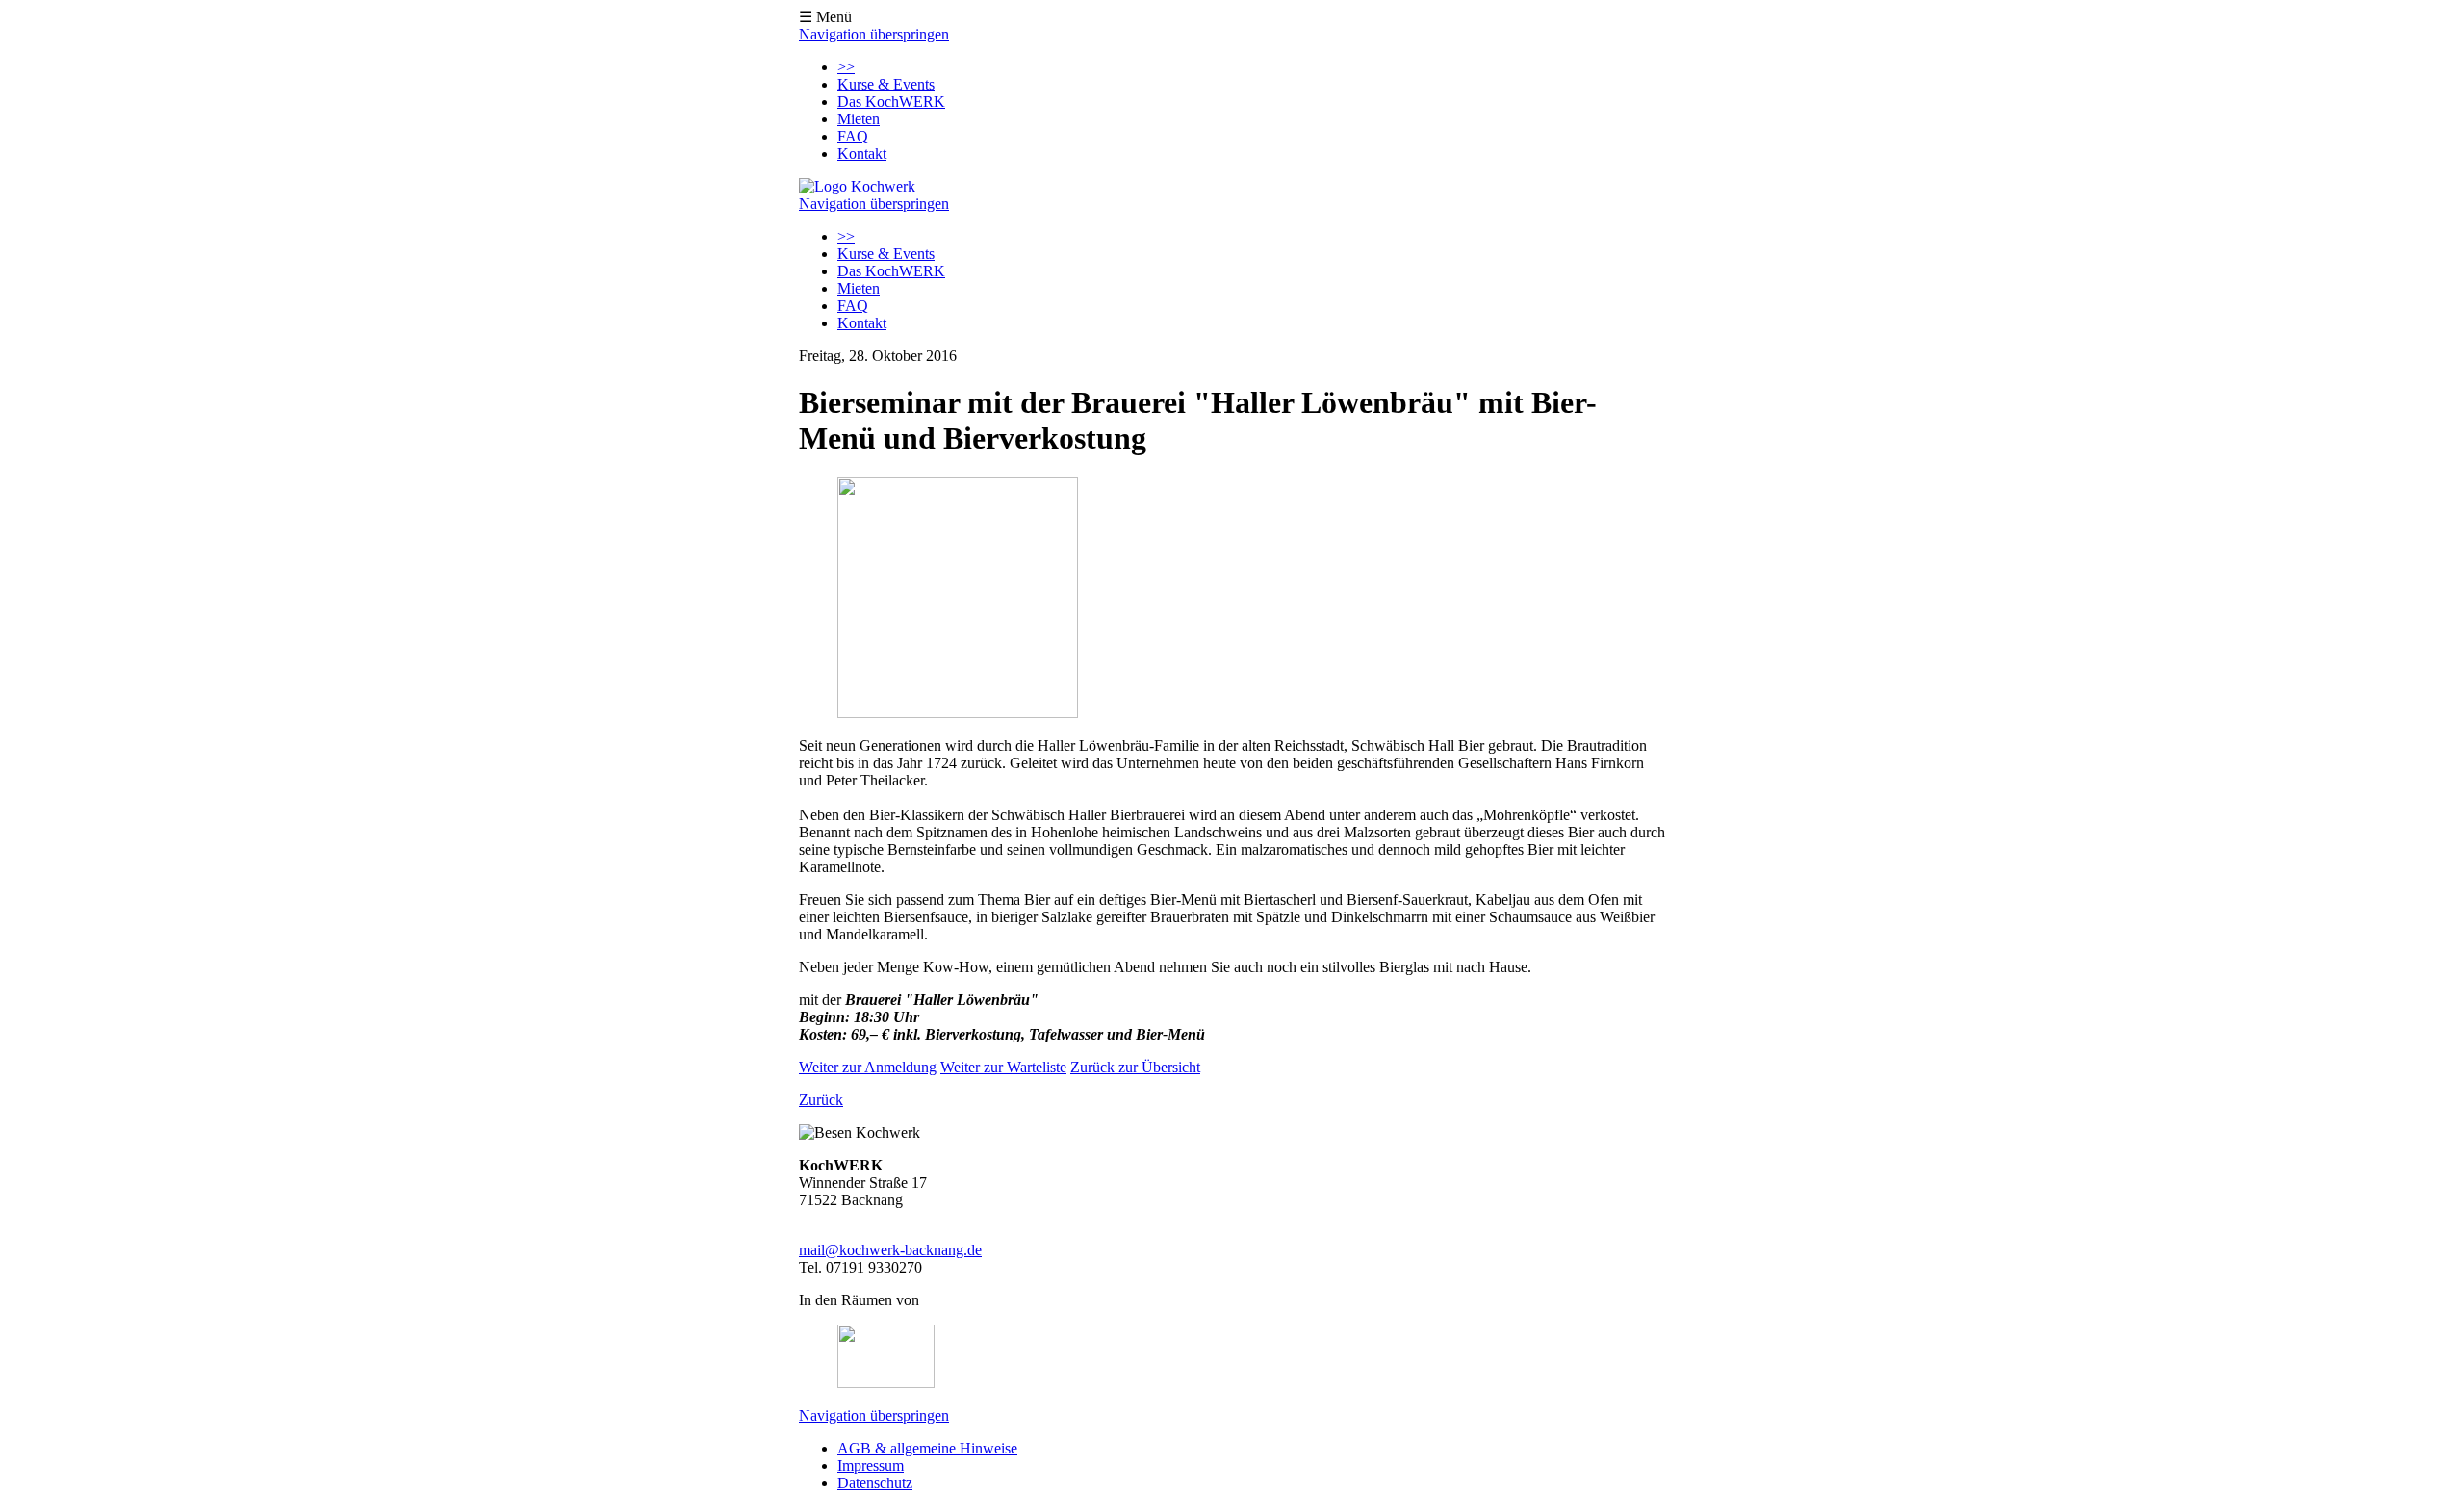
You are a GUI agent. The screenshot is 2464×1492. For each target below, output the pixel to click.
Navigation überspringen (874, 34)
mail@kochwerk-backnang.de (890, 1250)
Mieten (859, 119)
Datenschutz (875, 1483)
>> (846, 67)
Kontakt (862, 154)
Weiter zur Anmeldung (868, 1067)
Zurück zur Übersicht (1135, 1067)
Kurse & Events (886, 84)
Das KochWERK (891, 102)
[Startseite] (857, 186)
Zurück (821, 1100)
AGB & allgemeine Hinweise (927, 1448)
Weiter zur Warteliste (1003, 1067)
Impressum (871, 1466)
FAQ (853, 136)
